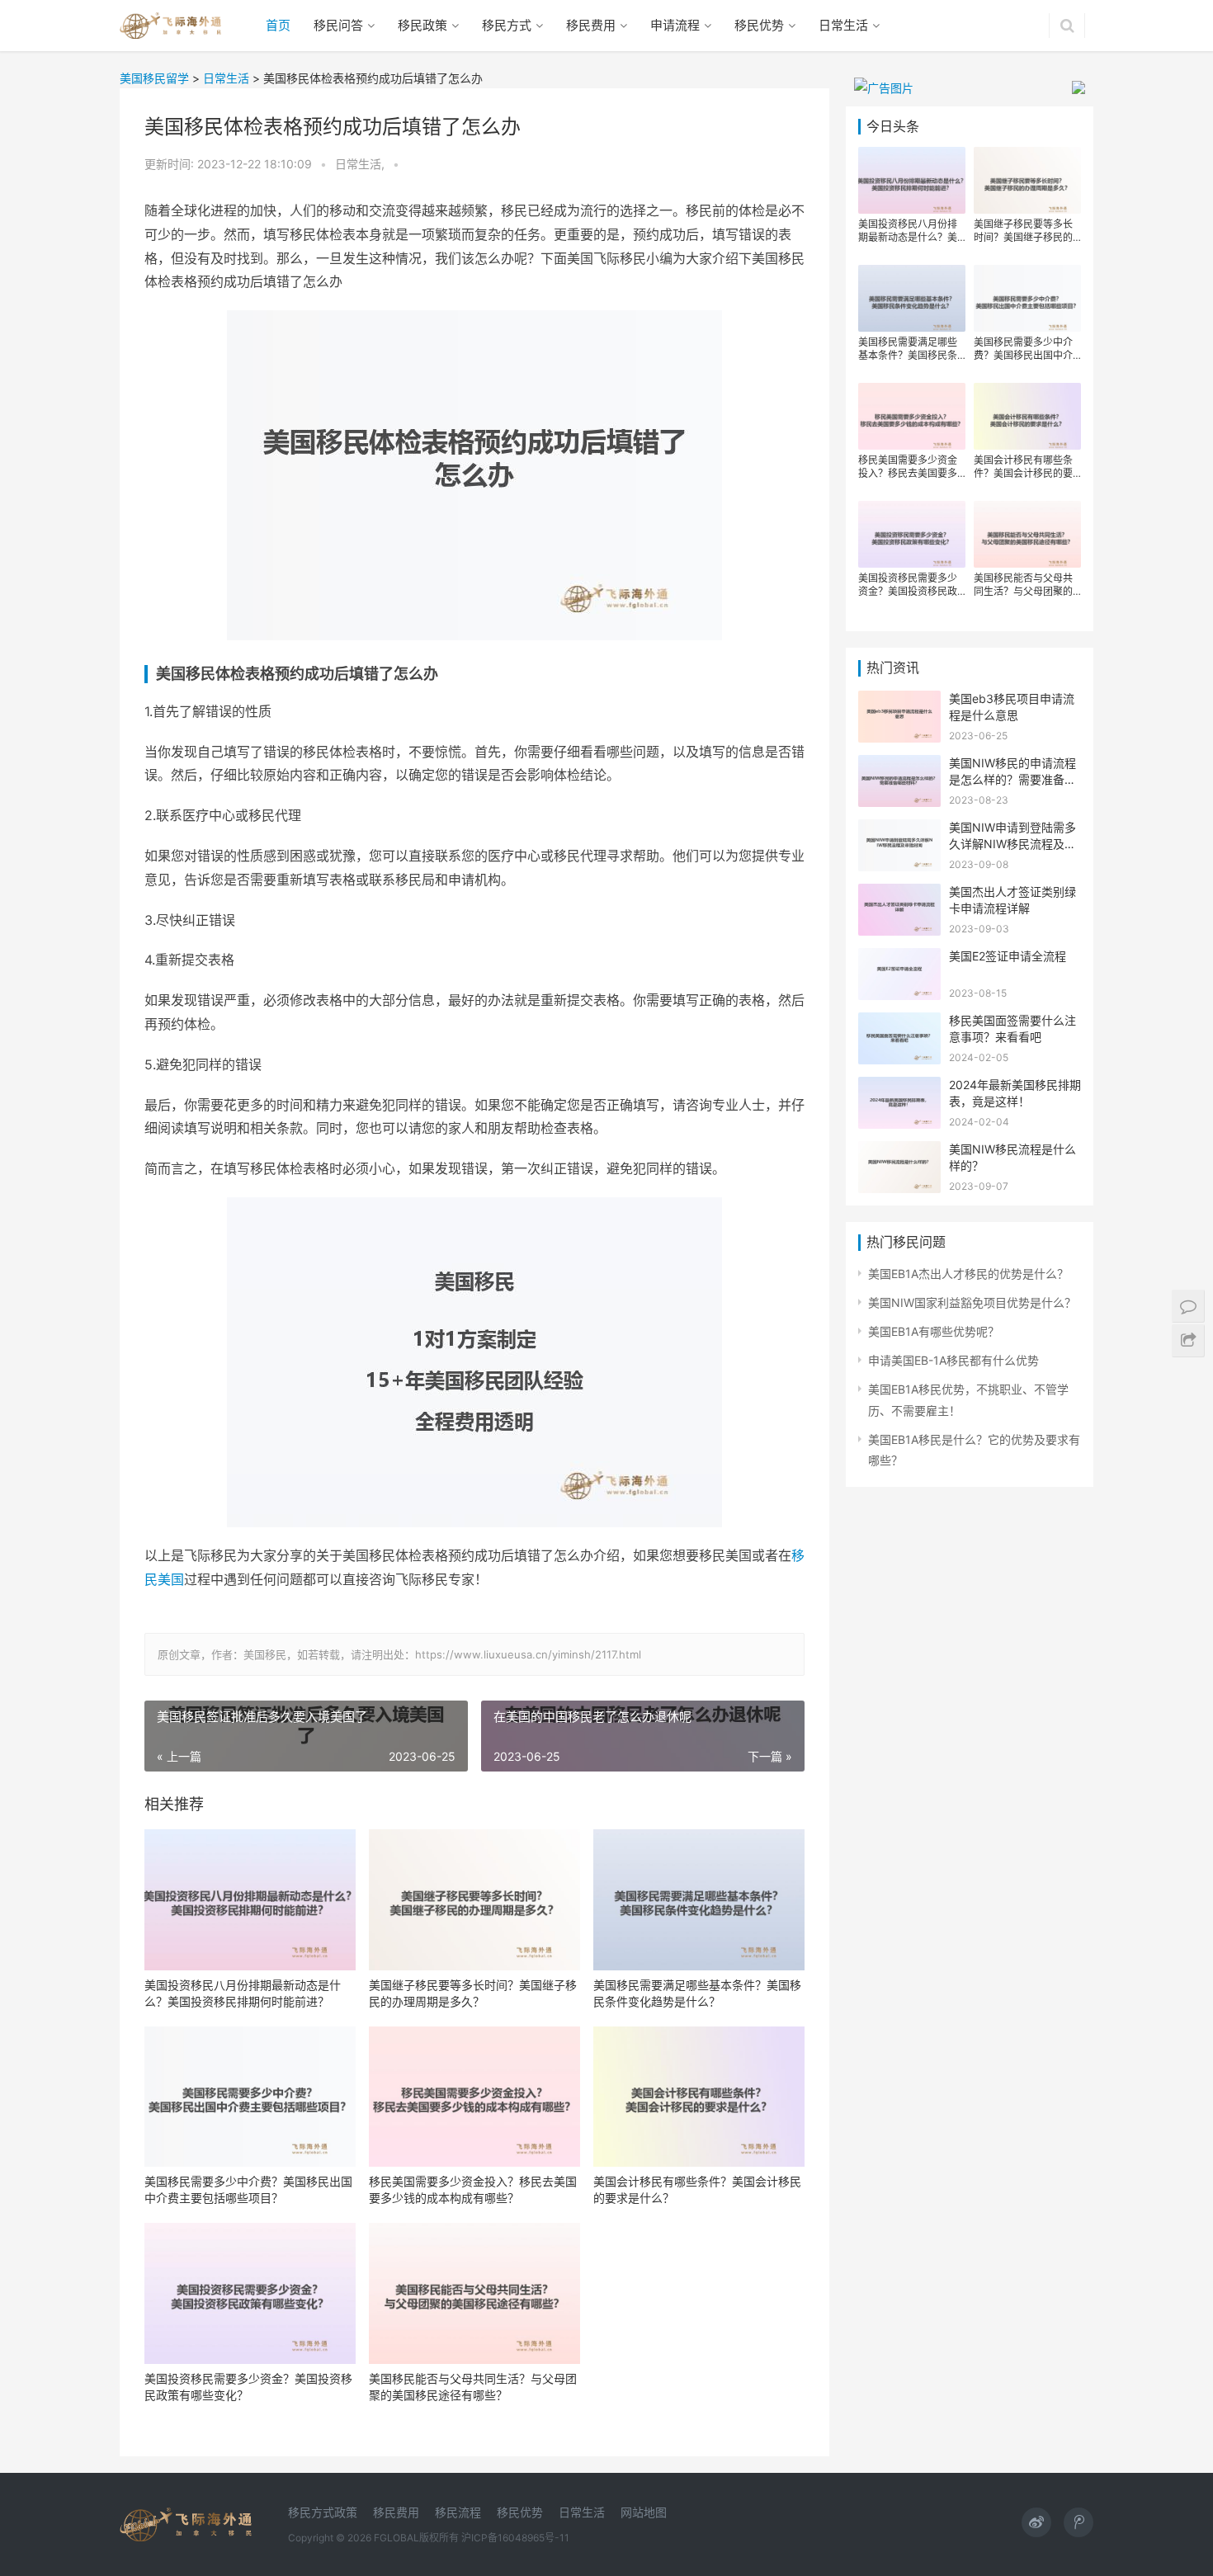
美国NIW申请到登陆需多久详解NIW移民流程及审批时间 (1012, 843)
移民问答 (338, 25)
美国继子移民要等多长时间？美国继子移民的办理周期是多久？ (473, 1993)
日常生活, (361, 164)
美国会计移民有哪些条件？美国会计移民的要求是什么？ (697, 2189)
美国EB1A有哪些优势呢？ (934, 1331)
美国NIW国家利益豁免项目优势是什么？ (972, 1302)
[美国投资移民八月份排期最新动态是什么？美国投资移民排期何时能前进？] (250, 1900)
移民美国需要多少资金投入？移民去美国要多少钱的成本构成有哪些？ (473, 2189)
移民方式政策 (323, 2512)
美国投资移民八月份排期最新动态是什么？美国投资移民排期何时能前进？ (243, 1993)
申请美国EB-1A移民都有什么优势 (953, 1360)
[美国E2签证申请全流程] (899, 958)
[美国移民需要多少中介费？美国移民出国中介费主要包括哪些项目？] (250, 2097)
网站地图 (644, 2512)
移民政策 (422, 25)
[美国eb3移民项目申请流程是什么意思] (899, 701)
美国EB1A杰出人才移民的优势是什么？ (968, 1274)
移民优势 (759, 25)
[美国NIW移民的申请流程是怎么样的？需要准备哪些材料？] (899, 765)
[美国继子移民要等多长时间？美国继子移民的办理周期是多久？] (474, 1900)
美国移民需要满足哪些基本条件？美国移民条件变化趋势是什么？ (697, 1993)
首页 (278, 25)
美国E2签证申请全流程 (1008, 956)
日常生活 (843, 25)
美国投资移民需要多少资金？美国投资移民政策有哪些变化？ (248, 2387)
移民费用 (591, 25)
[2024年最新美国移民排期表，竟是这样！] (899, 1087)
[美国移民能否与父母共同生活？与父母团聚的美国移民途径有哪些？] (474, 2293)
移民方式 (507, 25)
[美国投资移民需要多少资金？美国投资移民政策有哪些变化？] (250, 2293)
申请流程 (675, 25)
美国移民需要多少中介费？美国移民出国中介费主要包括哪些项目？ (248, 2189)
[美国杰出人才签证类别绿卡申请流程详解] (899, 894)
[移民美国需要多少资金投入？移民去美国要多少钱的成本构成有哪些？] (474, 2097)
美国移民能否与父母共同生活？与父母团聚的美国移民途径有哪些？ (473, 2387)
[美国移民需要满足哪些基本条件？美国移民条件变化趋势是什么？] (699, 1900)
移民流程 (458, 2512)
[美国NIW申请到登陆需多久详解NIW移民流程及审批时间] (899, 830)
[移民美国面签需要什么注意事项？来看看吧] (899, 1023)
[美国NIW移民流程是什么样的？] (899, 1151)
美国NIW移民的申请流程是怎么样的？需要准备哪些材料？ (1012, 779)
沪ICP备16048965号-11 (515, 2538)
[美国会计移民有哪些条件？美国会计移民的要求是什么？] (699, 2097)
